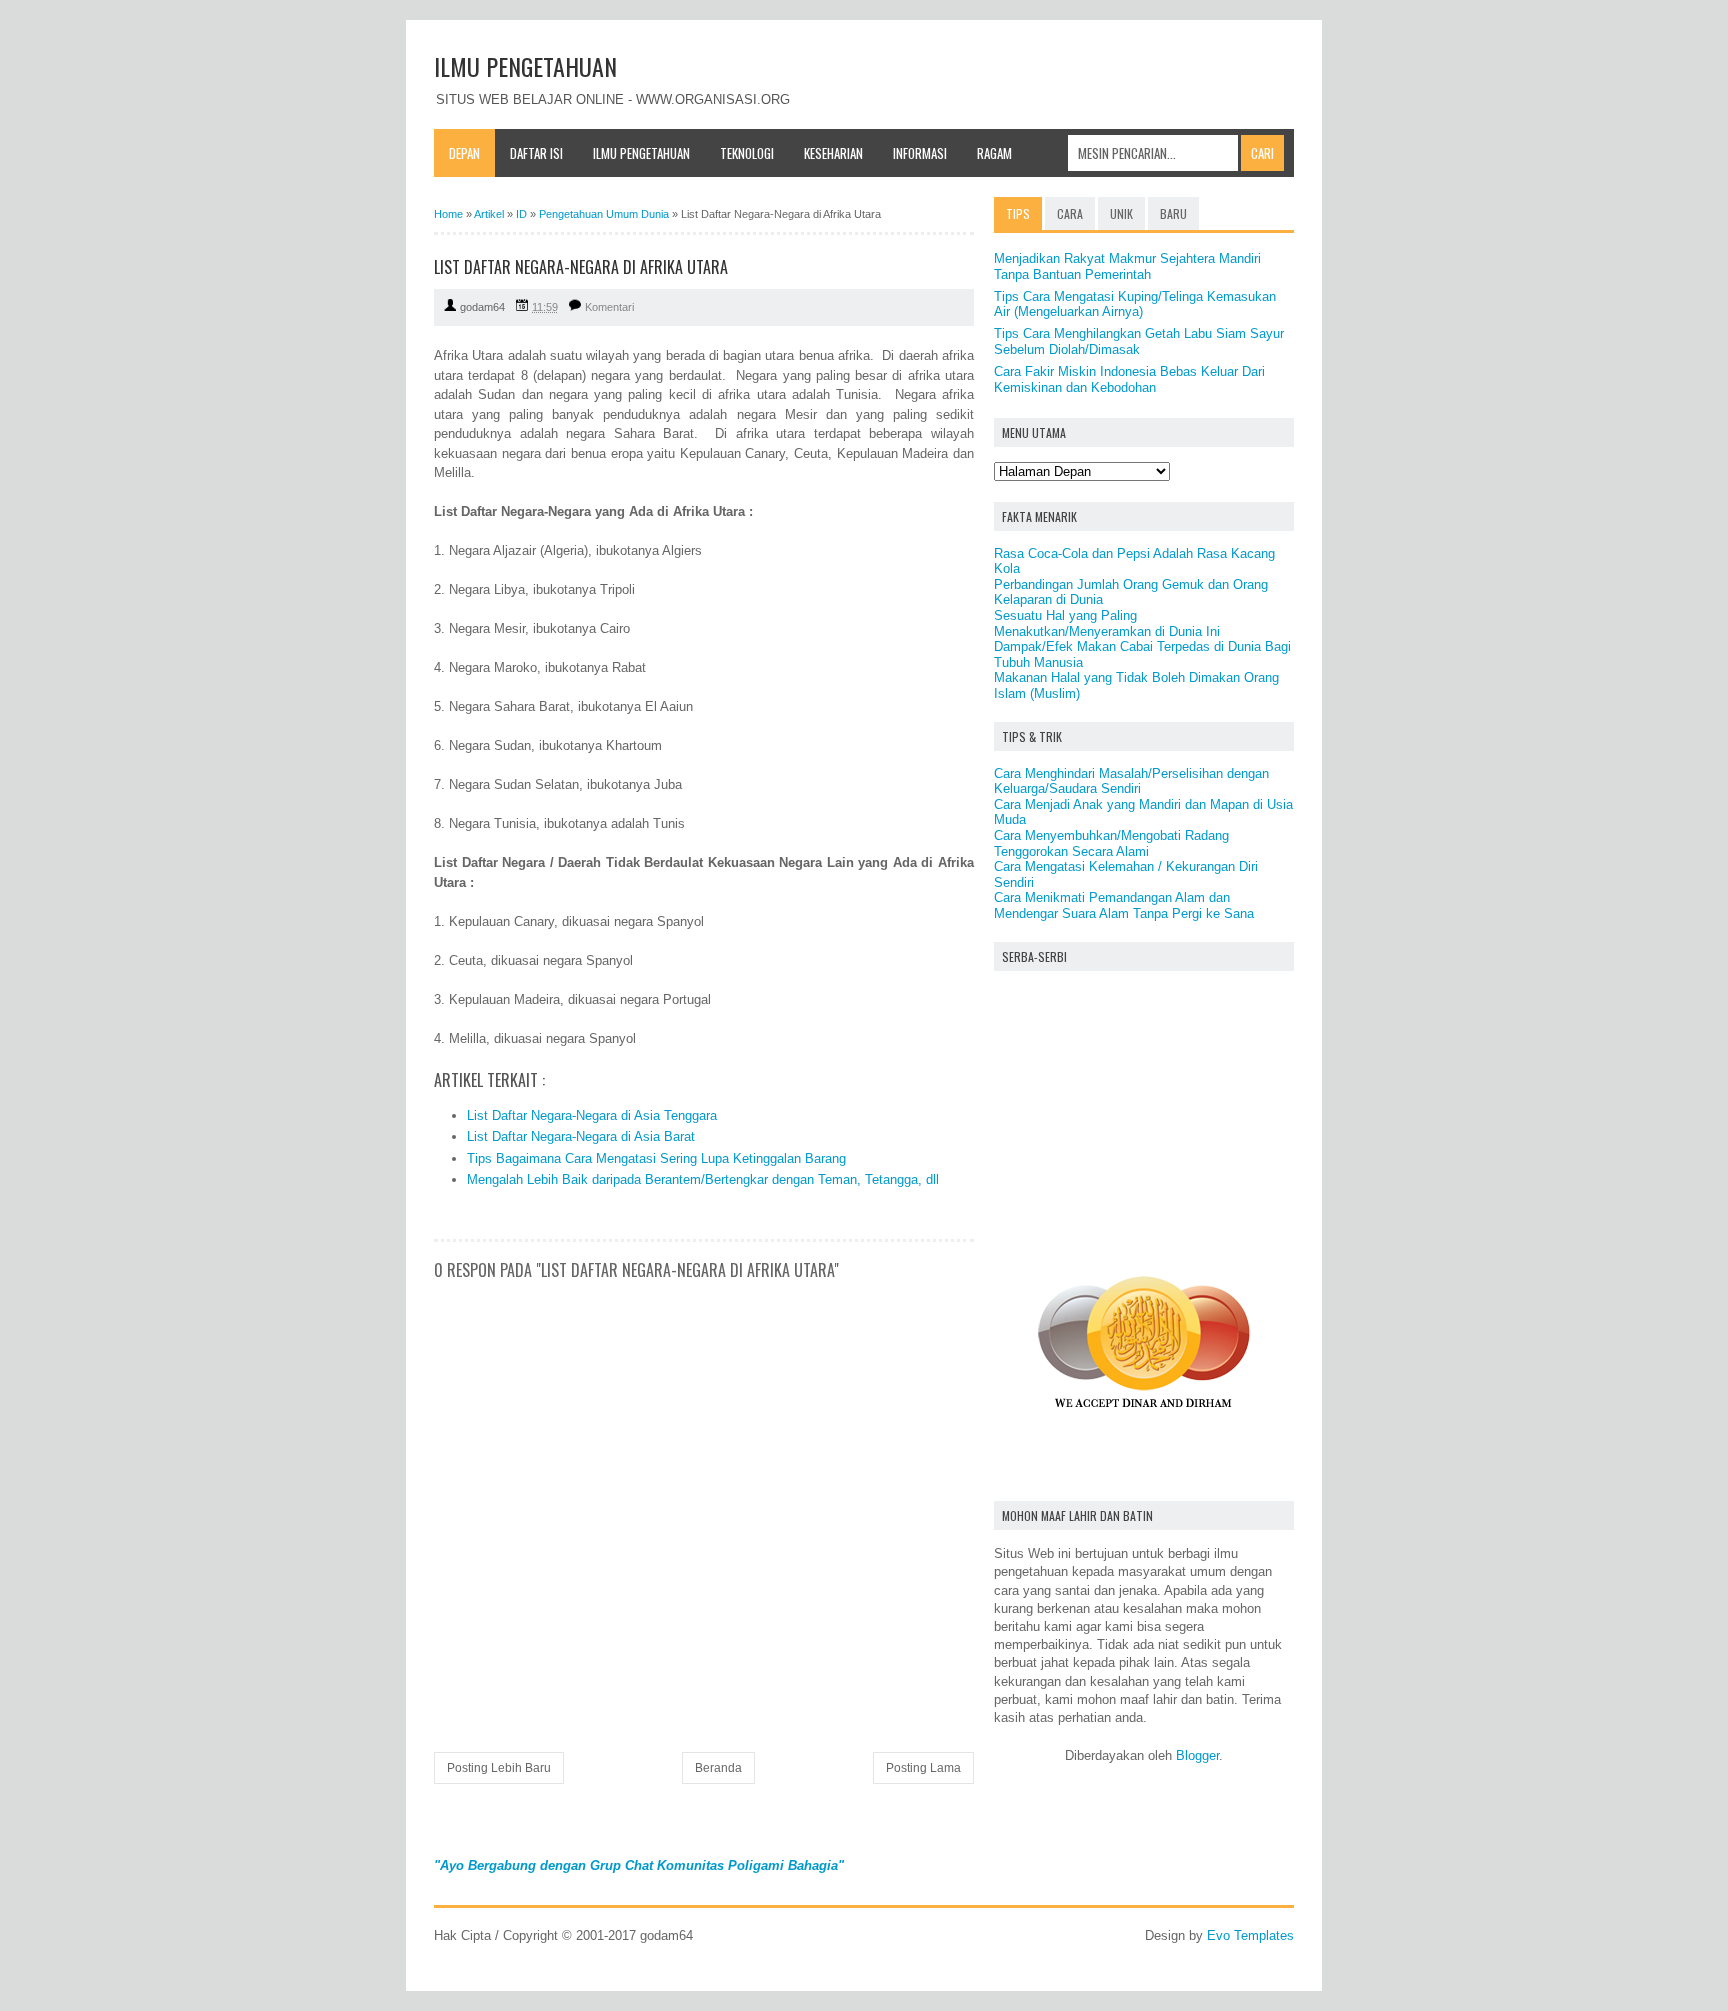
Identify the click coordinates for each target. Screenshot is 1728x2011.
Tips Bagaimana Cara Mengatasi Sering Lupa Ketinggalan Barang (656, 1158)
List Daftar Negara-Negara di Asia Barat (581, 1136)
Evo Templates (1250, 1935)
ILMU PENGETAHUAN (525, 66)
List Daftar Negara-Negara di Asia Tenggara (592, 1115)
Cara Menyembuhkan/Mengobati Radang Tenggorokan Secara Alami (1111, 843)
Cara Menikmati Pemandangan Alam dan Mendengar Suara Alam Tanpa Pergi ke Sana (1124, 905)
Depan (464, 153)
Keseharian (833, 153)
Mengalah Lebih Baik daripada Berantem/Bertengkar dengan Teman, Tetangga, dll (703, 1179)
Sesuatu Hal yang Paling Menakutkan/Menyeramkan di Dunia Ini (1107, 623)
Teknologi (747, 153)
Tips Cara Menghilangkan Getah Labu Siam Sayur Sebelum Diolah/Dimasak (1139, 341)
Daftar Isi (536, 153)
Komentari (609, 307)
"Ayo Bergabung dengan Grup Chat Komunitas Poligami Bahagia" (639, 1865)
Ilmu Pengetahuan (641, 153)
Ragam (994, 153)
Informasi (920, 153)
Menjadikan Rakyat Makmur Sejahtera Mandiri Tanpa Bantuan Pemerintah (1127, 266)
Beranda (718, 1768)
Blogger (1197, 1755)
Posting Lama (923, 1768)
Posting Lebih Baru (499, 1768)
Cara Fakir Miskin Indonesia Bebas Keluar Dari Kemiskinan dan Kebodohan (1129, 379)
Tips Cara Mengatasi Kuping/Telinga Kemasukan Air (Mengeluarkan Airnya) (1135, 304)
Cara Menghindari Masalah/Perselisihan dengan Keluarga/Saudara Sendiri (1131, 781)
